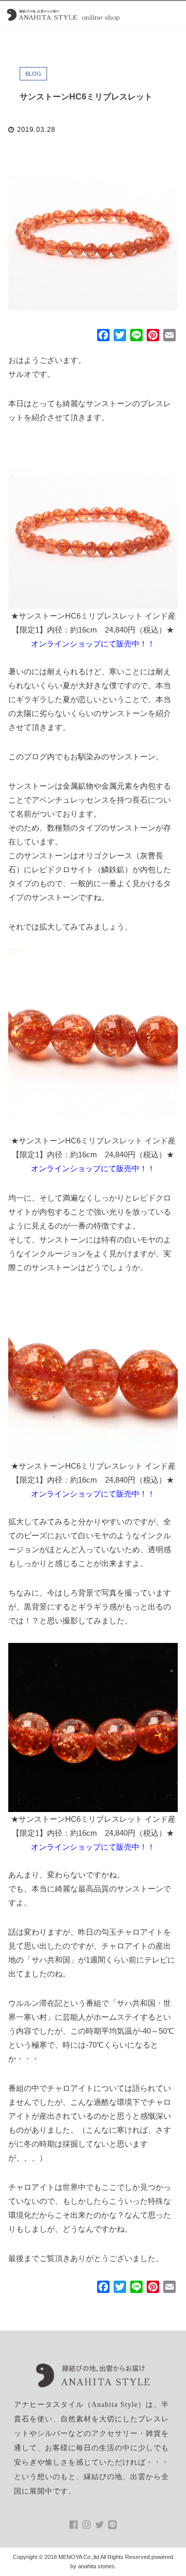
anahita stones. (97, 2566)
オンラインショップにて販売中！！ (93, 644)
